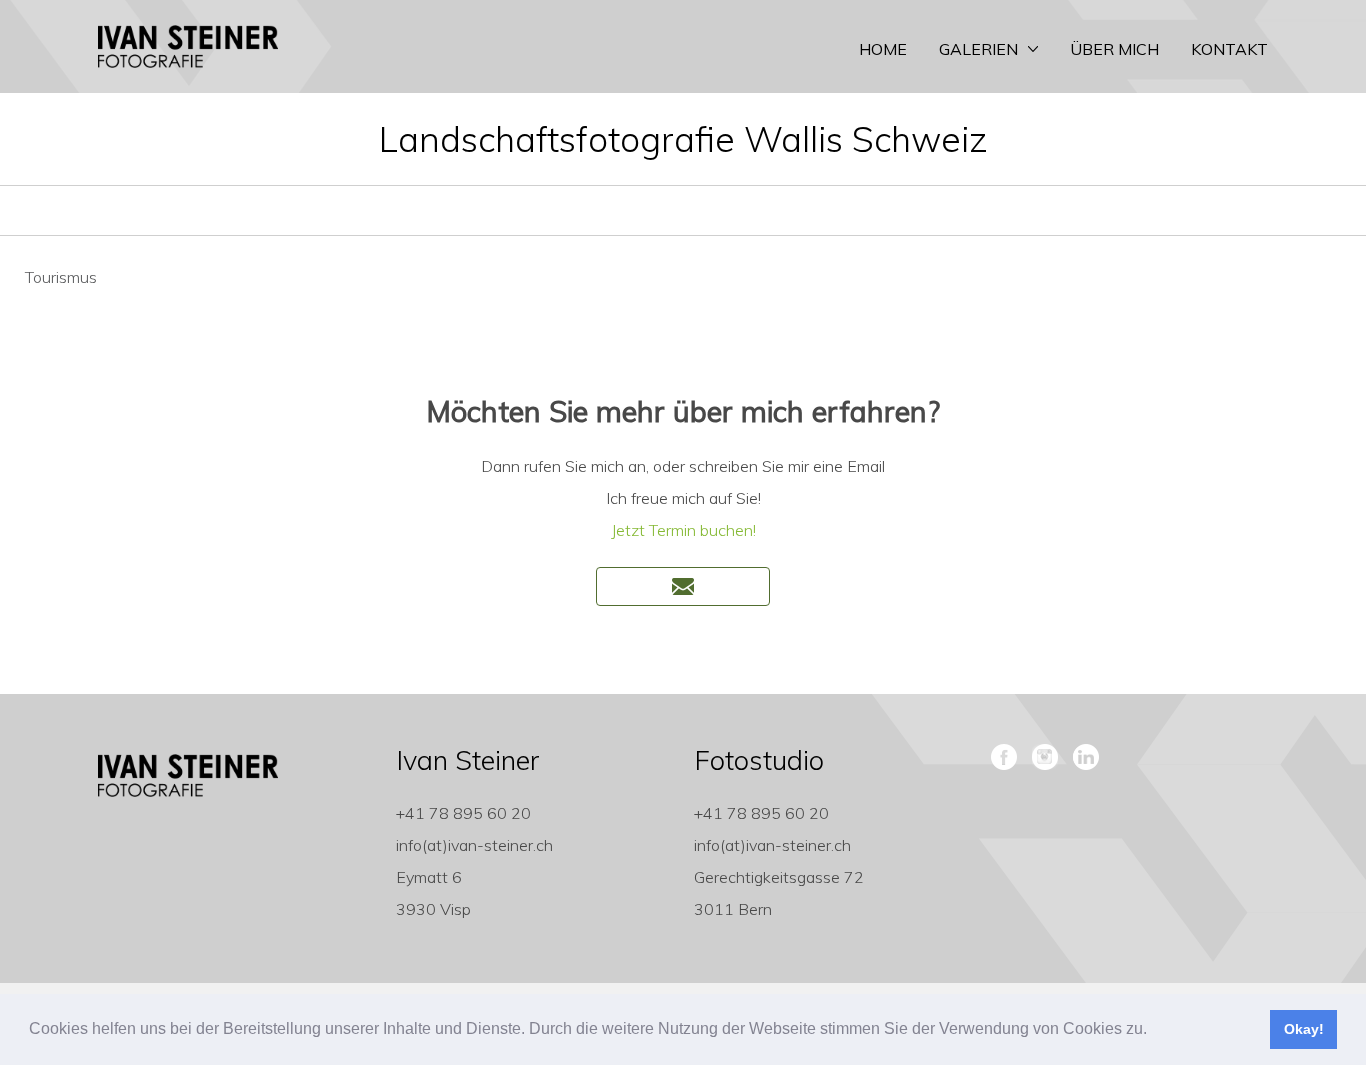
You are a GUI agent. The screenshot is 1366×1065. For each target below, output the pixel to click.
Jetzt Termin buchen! (683, 530)
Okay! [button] (1304, 1029)
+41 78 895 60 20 (463, 813)
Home (883, 49)
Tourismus (61, 277)
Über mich (1114, 49)
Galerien (978, 49)
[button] (1154, 1031)
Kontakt (1229, 49)
